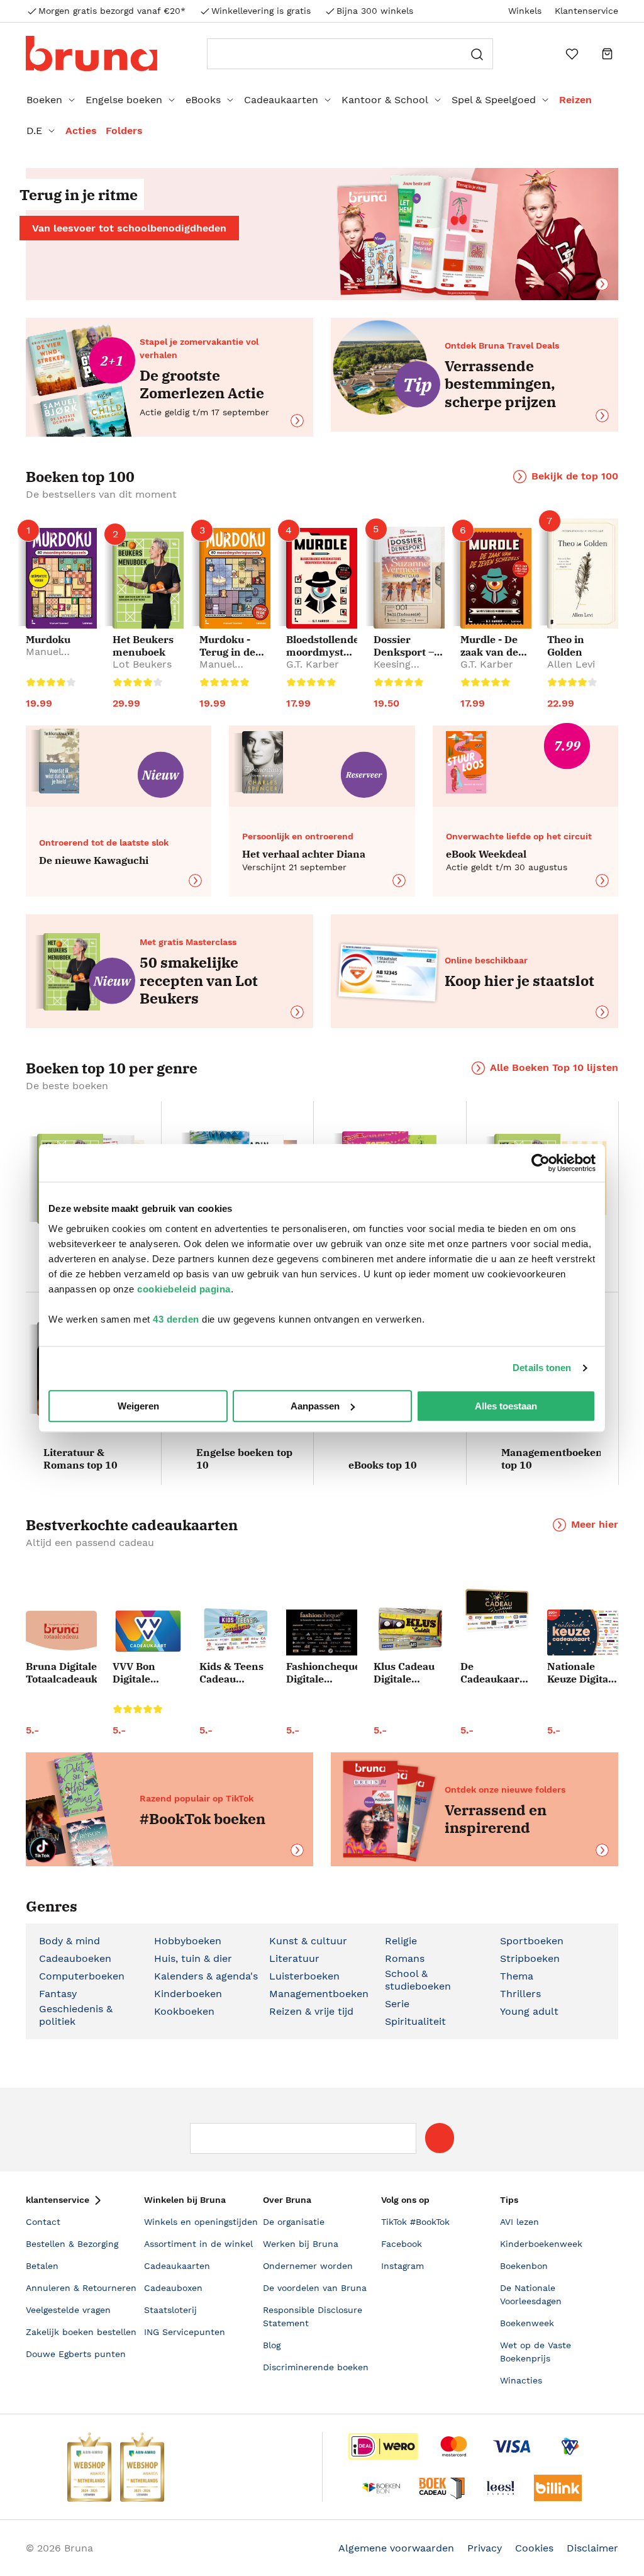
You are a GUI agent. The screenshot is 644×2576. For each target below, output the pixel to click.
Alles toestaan (506, 1406)
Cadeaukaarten (281, 100)
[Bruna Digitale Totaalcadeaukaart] (61, 1633)
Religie (401, 1941)
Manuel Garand (44, 658)
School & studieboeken (418, 1980)
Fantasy (58, 1994)
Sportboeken (532, 1941)
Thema (517, 1976)
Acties (81, 131)
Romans (405, 1958)
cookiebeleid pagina (184, 1289)
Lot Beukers (142, 664)
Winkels (525, 11)
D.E (34, 131)
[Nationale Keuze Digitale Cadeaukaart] (583, 1632)
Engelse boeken (124, 100)
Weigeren (138, 1406)
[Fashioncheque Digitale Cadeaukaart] (322, 1632)
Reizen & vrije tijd (311, 2011)
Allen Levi (571, 664)
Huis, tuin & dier (193, 1958)
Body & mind (69, 1941)
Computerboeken (82, 1976)
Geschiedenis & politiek (76, 2015)
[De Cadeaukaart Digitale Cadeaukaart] (496, 1611)
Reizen (575, 100)
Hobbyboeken (188, 1941)
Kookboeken (184, 2011)
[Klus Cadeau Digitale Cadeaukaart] (409, 1630)
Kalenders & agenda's (206, 1976)
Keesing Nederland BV (407, 670)
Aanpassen (315, 1406)
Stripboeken (530, 1958)
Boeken (44, 100)
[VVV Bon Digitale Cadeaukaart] (148, 1631)
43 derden (176, 1319)
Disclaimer (592, 2548)
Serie (397, 2004)
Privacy (485, 2548)
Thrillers (520, 1994)
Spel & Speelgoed (494, 100)
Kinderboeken (188, 1994)
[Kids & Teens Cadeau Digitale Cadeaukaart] (235, 1631)
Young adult (529, 2011)
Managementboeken (319, 1994)
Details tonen (542, 1368)
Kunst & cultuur (308, 1941)
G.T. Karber (313, 664)
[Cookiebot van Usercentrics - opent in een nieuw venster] (541, 1163)
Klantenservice (586, 11)
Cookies (534, 2548)
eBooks (203, 100)
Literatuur (294, 1958)
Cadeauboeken (75, 1958)
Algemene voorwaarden (396, 2548)
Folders (124, 131)
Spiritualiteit (415, 2021)
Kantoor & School (385, 100)
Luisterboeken (304, 1976)
